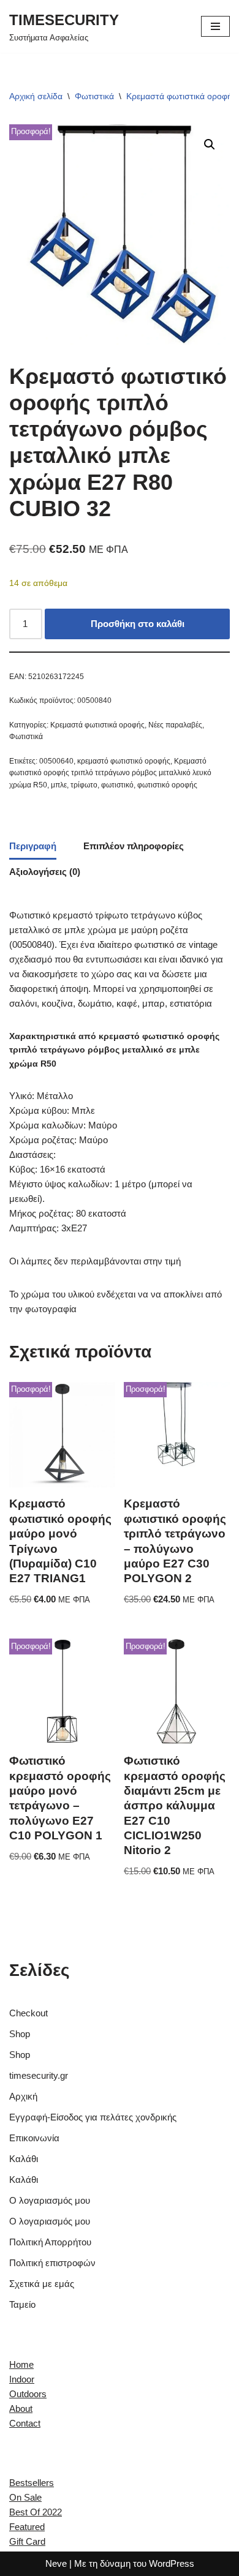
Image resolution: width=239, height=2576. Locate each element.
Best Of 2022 (36, 2512)
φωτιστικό (117, 785)
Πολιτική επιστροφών (52, 2263)
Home (21, 2364)
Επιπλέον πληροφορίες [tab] (134, 846)
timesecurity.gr (39, 2075)
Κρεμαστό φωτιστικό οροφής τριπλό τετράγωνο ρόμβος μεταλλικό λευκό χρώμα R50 (110, 773)
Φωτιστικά (94, 96)
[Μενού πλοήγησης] (215, 26)
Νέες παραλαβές (175, 725)
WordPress (172, 2563)
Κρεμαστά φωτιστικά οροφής (181, 96)
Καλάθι (24, 2159)
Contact (25, 2423)
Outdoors (28, 2394)
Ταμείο (22, 2304)
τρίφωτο (84, 785)
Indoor (22, 2379)
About (21, 2409)
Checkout (28, 2013)
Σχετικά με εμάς (42, 2284)
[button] (210, 145)
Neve (56, 2563)
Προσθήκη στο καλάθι (138, 624)
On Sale (25, 2497)
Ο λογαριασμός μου (50, 2200)
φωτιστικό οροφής (167, 785)
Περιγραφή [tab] (33, 846)
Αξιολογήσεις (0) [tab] (45, 872)
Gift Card (27, 2541)
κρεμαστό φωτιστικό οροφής (124, 761)
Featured (27, 2527)
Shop (20, 2034)
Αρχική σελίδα (36, 96)
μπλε (59, 785)
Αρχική (23, 2096)
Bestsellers (32, 2483)
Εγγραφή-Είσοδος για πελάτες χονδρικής (93, 2117)
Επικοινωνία (34, 2138)
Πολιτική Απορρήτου (50, 2242)
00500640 (56, 761)
